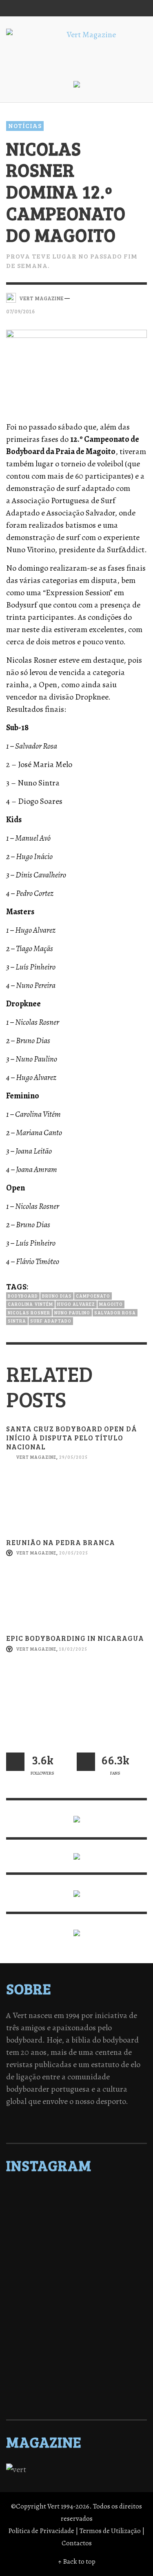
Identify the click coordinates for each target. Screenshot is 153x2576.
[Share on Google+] (127, 297)
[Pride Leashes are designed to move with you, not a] (76, 2385)
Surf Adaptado (51, 1321)
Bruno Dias (57, 1296)
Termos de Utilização (110, 2531)
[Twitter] (91, 8)
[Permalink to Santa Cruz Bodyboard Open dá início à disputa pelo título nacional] (76, 1505)
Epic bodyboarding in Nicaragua (75, 1638)
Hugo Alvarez (76, 1304)
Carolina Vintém (30, 1304)
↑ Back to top (77, 2561)
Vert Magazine (36, 1457)
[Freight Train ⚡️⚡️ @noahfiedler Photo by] (76, 2311)
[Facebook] (60, 8)
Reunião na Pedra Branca (61, 1542)
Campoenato (93, 1296)
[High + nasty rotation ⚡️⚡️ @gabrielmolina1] (76, 2321)
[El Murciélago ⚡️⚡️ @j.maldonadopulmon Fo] (76, 2279)
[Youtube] (122, 8)
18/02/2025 (73, 1649)
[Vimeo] (106, 8)
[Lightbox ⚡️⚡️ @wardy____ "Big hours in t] (76, 2332)
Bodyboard (23, 1296)
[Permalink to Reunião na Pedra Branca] (76, 1601)
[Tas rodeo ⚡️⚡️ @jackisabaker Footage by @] (76, 2364)
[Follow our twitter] (15, 1762)
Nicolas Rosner (29, 1313)
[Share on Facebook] (99, 297)
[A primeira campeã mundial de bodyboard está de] (76, 2215)
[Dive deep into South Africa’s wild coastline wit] (76, 2374)
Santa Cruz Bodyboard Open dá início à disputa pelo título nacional (72, 1438)
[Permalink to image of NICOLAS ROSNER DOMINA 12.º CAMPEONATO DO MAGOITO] (76, 368)
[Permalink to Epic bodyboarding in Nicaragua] (76, 1697)
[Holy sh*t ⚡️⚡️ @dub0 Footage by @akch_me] (76, 2194)
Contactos (77, 2543)
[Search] (16, 8)
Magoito (111, 1304)
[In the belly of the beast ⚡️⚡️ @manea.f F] (76, 2300)
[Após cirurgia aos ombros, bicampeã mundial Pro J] (76, 2257)
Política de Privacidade (41, 2531)
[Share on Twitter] (113, 297)
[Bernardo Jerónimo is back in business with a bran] (76, 2236)
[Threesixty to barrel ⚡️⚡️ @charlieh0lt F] (76, 2396)
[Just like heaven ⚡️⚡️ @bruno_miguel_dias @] (76, 2342)
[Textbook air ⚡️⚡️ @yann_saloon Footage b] (76, 2225)
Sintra (17, 1321)
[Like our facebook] (86, 1762)
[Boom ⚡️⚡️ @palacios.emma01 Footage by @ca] (76, 2247)
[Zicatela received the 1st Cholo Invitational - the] (76, 2268)
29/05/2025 (73, 1457)
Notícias (25, 126)
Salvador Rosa (115, 1313)
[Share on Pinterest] (141, 297)
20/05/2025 (74, 1553)
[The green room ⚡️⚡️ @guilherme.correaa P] (76, 2289)
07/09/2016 (20, 311)
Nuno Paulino (72, 1313)
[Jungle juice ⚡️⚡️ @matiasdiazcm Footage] (76, 2353)
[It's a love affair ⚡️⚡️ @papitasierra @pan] (76, 2204)
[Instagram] (75, 8)
